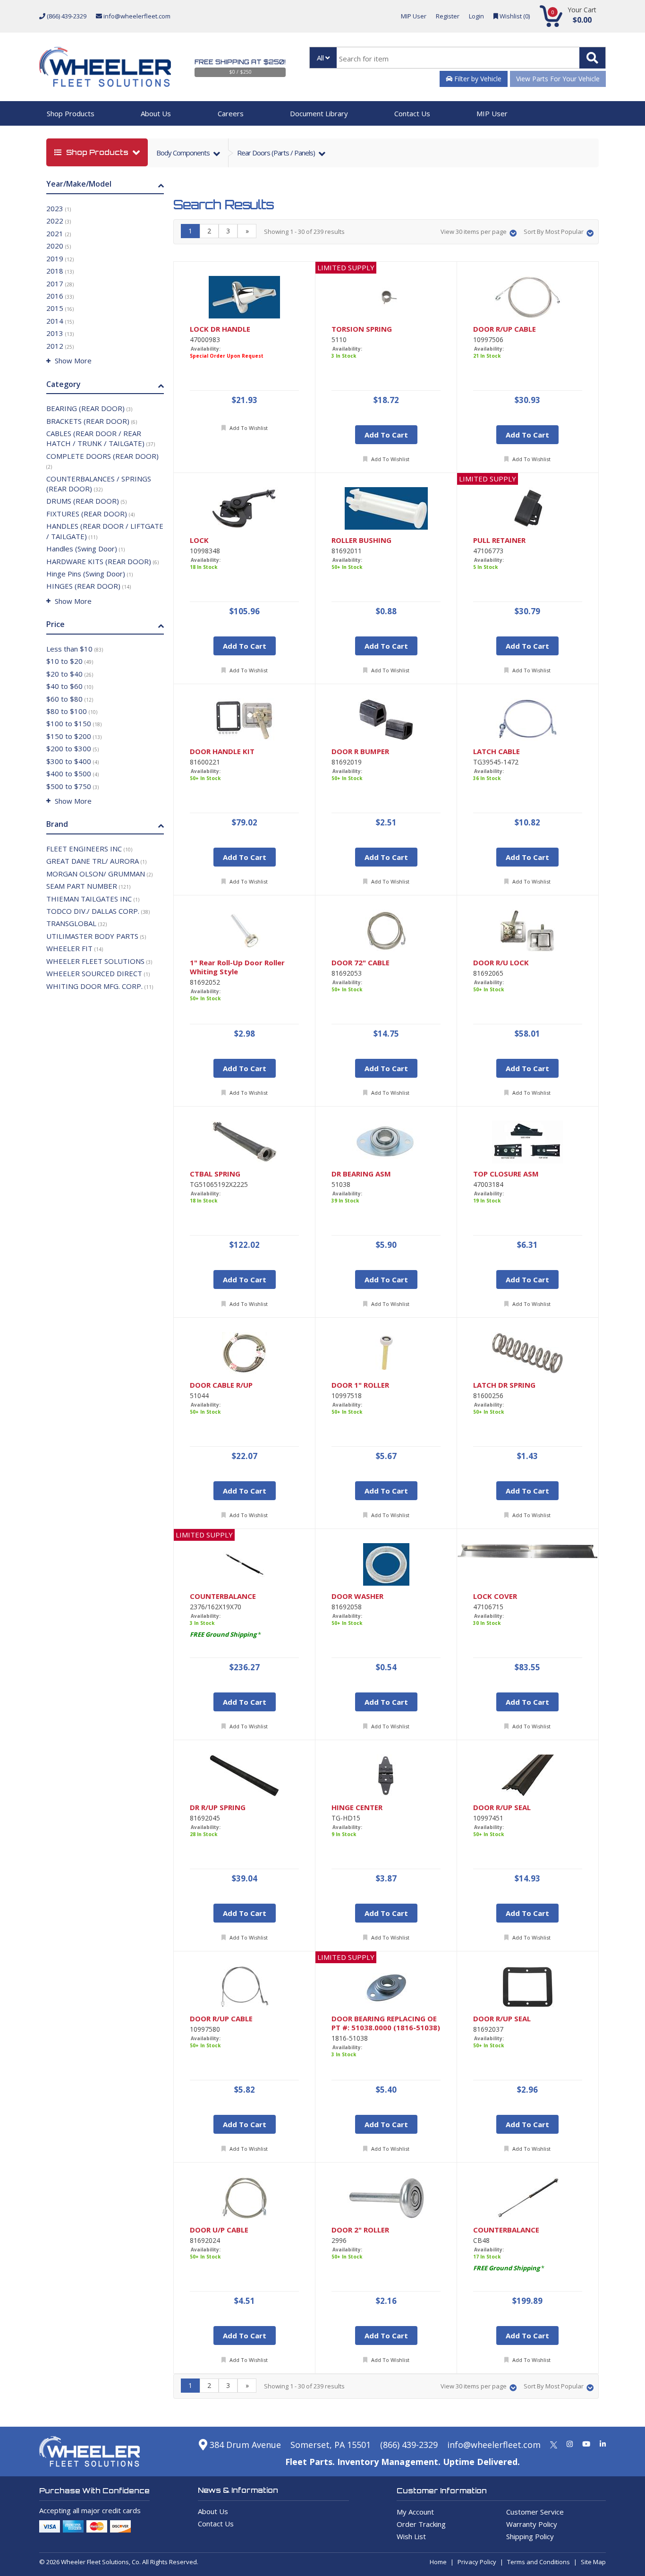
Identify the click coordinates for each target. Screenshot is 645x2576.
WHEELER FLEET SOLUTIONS (99, 961)
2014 (60, 321)
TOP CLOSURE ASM (506, 1174)
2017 (60, 283)
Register (448, 16)
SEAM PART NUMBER (88, 886)
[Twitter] (554, 2444)
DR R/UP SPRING (218, 1807)
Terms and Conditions (539, 2562)
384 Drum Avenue (244, 2445)
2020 (59, 246)
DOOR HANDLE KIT (222, 751)
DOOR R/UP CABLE (505, 329)
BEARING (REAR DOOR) (89, 408)
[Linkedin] (603, 2444)
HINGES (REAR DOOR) (89, 586)
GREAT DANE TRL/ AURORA (96, 861)
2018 (60, 271)
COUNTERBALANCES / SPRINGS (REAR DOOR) (99, 484)
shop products (97, 152)
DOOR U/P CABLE (219, 2230)
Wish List (411, 2536)
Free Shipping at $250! (240, 62)
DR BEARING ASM (361, 1174)
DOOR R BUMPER (360, 751)
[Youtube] (586, 2444)
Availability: (206, 349)
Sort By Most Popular (554, 232)
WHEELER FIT (75, 948)
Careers (231, 113)
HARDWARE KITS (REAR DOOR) (102, 561)
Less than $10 (75, 649)
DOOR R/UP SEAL (502, 1807)
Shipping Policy (530, 2536)
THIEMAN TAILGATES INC (93, 899)
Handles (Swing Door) (85, 549)
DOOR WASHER (357, 1596)
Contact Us (412, 113)
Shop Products (71, 113)
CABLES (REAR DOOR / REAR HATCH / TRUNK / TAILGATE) (101, 438)
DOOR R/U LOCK (501, 963)
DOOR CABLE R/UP (221, 1385)
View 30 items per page (474, 232)
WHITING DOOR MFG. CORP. (100, 986)
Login (476, 16)
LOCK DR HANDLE (220, 329)
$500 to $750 (72, 786)
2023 (59, 208)
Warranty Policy (532, 2524)
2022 (59, 221)
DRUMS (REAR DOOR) (86, 501)
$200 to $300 (72, 748)
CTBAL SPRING (215, 1174)
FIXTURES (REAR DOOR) (90, 514)
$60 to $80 (70, 699)
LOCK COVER (495, 1596)
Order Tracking (421, 2524)
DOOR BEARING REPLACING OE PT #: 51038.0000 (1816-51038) (386, 2023)
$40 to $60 (70, 686)
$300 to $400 (72, 761)
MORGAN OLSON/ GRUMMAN (99, 874)
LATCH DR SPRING (504, 1385)
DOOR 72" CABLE (361, 963)
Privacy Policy (477, 2562)
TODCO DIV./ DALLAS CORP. (98, 911)
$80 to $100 (72, 711)
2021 (59, 233)
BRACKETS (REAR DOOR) (92, 421)
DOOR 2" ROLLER (360, 2230)
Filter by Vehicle (477, 79)
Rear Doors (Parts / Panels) (277, 153)
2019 (60, 258)
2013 (60, 333)
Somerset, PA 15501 (331, 2445)
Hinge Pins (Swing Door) (89, 574)
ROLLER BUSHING (361, 540)
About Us (156, 113)
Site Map (593, 2562)
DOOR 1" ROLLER (360, 1385)
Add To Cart (386, 435)
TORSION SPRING (362, 329)
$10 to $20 (70, 661)
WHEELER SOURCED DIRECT (98, 973)
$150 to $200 (74, 736)
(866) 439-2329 (66, 16)
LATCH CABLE (496, 751)
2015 (60, 308)
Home (438, 2562)
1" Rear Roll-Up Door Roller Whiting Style (237, 967)
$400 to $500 (72, 773)
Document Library (319, 113)
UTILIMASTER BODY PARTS (96, 936)
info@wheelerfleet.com (136, 16)
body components (184, 153)
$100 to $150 (74, 723)
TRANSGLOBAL (76, 923)
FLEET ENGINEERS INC (89, 849)
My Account (415, 2512)
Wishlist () (514, 16)
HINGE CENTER (357, 1807)
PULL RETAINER (499, 540)
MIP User (414, 16)
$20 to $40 (70, 674)
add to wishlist (248, 428)
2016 (60, 296)
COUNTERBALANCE (223, 1596)
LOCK (199, 540)
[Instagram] (570, 2444)
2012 (60, 346)
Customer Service (535, 2512)
